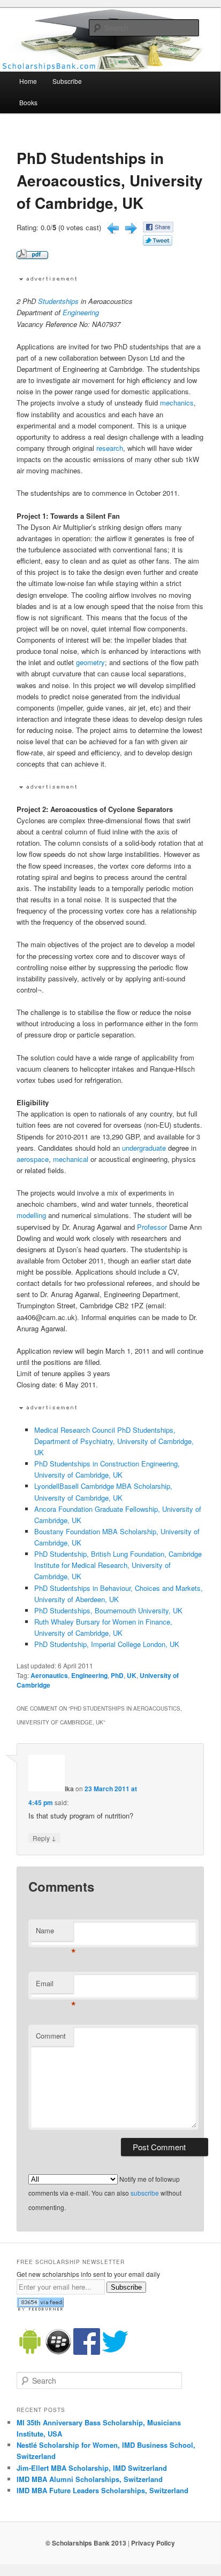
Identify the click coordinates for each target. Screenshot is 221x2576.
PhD (117, 1675)
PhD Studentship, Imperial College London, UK (107, 1644)
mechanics (177, 403)
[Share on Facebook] (158, 229)
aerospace (33, 1159)
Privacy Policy (153, 2543)
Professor (152, 1227)
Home (28, 81)
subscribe (145, 2193)
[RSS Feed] (40, 2308)
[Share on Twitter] (158, 243)
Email (55, 1986)
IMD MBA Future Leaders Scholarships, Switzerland (102, 2490)
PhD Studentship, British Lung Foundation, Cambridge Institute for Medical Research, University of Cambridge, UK (118, 1565)
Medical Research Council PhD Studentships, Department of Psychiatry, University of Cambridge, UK (114, 1441)
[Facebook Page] (87, 2352)
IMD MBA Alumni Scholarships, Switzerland (90, 2479)
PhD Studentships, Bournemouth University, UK (108, 1610)
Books (28, 102)
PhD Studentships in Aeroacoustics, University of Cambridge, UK (110, 180)
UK (132, 1675)
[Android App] (30, 2352)
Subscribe (67, 81)
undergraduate (144, 1148)
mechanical (71, 1159)
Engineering (81, 312)
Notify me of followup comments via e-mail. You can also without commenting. (105, 2193)
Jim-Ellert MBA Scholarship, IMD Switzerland (92, 2468)
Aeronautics (49, 1675)
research (110, 448)
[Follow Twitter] (115, 2352)
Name (55, 1933)
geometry (90, 662)
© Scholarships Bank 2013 (86, 2543)
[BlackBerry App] (58, 2352)
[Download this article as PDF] (32, 256)
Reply (44, 1838)
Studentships (58, 301)
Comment (51, 2036)
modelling (31, 1215)
